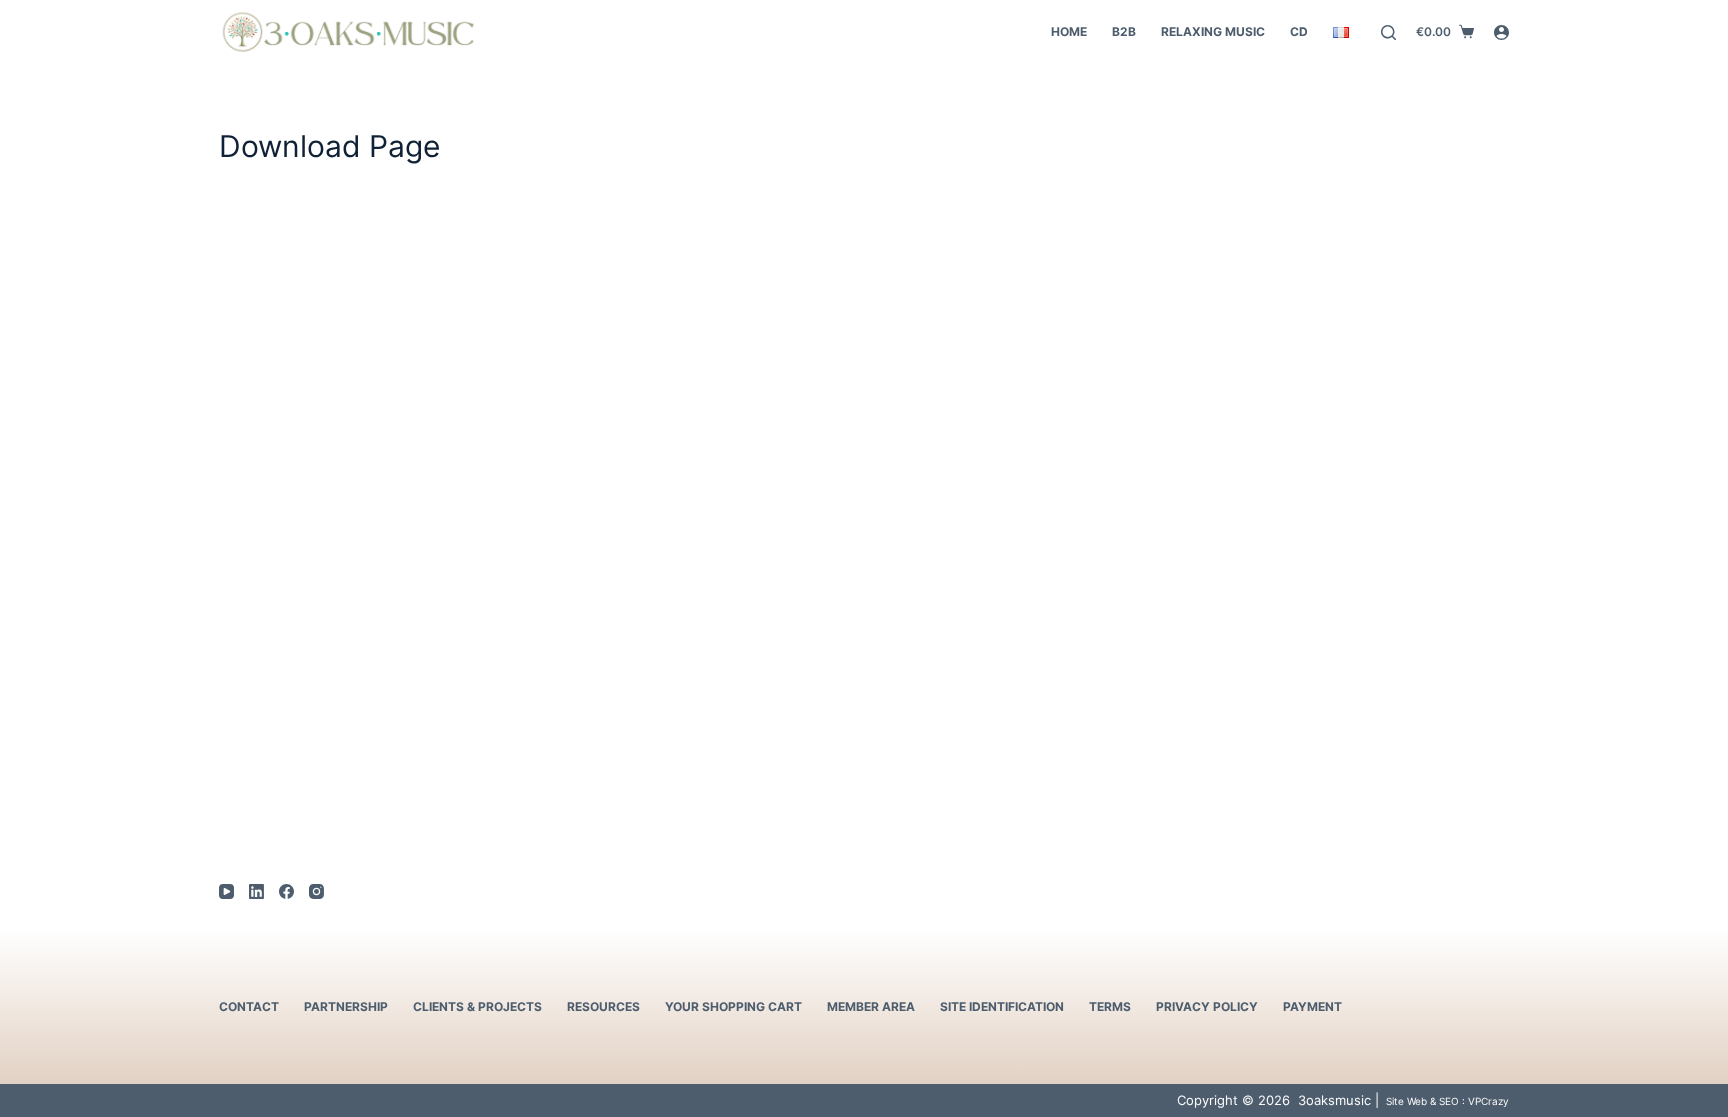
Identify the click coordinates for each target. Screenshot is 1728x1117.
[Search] (1388, 32)
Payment (1312, 1006)
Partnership (346, 1006)
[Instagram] (316, 891)
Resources (603, 1006)
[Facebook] (286, 891)
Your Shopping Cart (733, 1006)
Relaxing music (1213, 31)
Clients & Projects (477, 1006)
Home (1069, 31)
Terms (1110, 1006)
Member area (871, 1006)
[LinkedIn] (256, 891)
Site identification (1002, 1006)
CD (1299, 31)
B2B (1124, 31)
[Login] (1501, 32)
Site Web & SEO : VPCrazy (1446, 1101)
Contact (249, 1006)
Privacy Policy (1207, 1006)
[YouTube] (226, 891)
